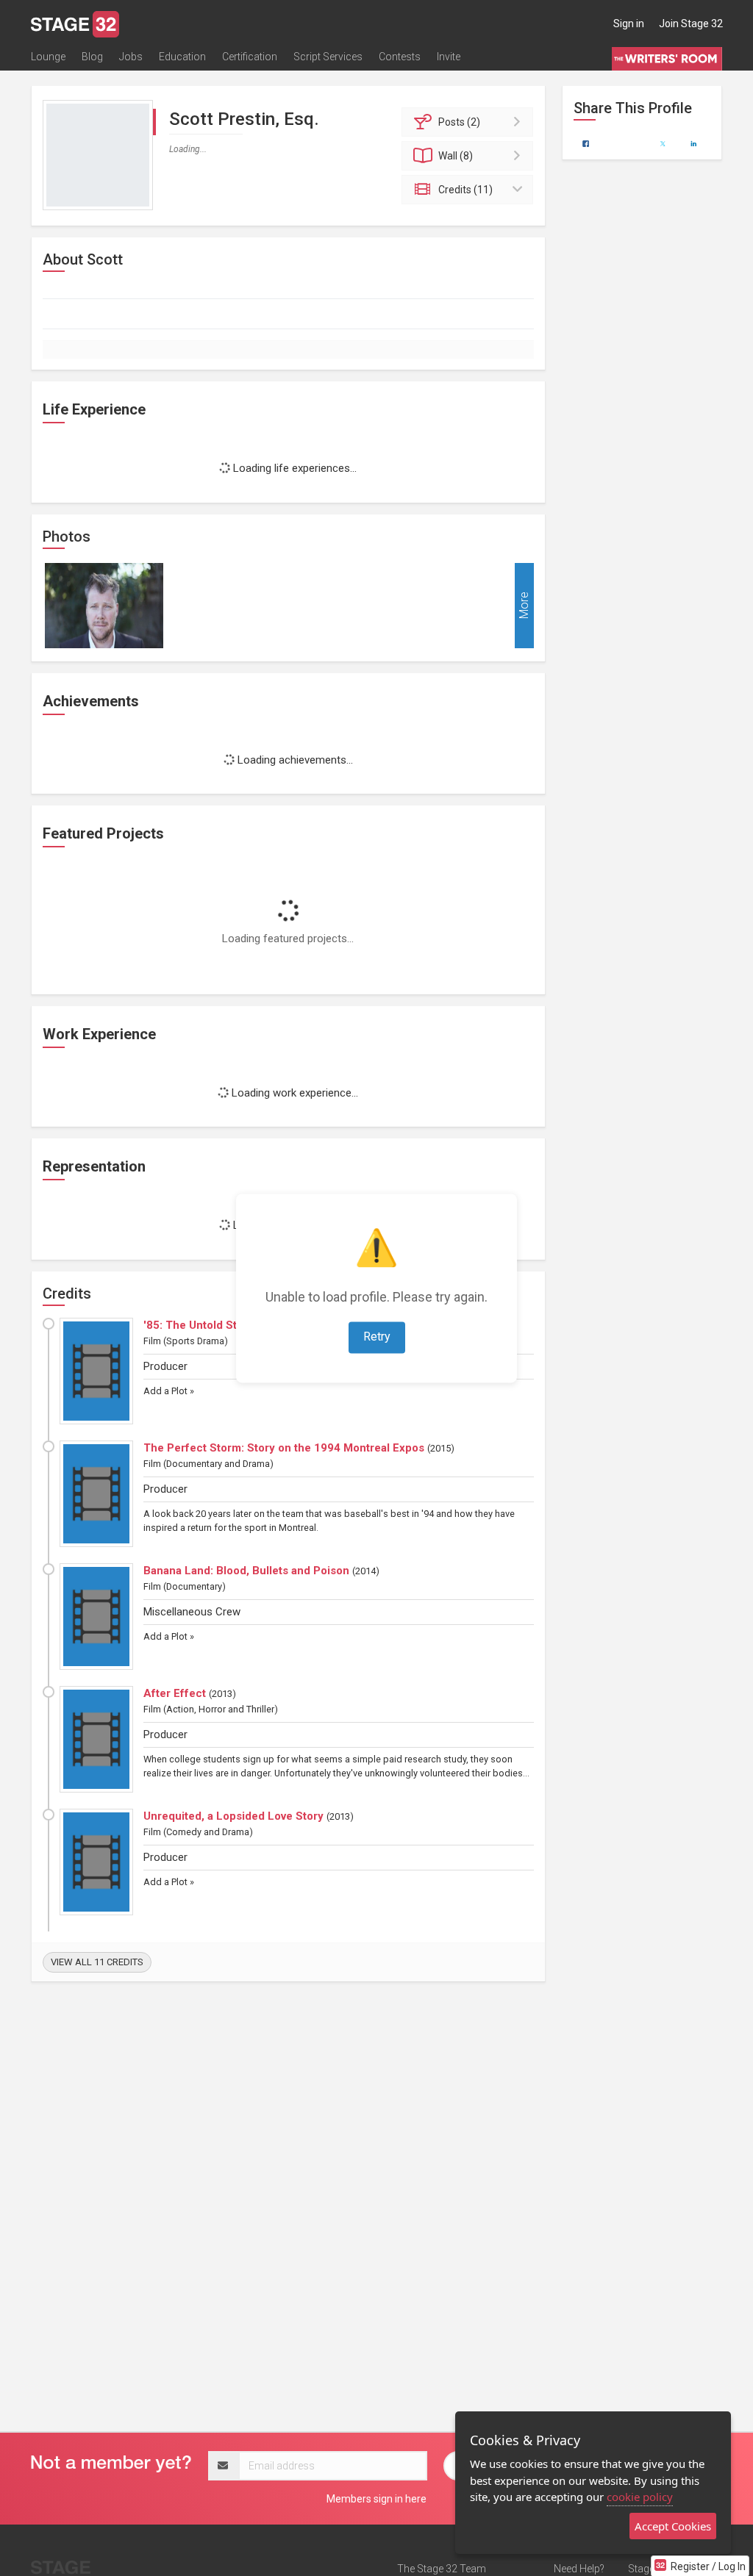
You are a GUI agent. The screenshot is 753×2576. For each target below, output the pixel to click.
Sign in (629, 24)
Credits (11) (465, 190)
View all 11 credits (97, 1962)
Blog (92, 57)
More (524, 605)
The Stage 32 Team (442, 2569)
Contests (400, 57)
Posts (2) (459, 122)
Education (182, 57)
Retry (377, 1337)
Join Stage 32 (691, 24)
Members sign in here (376, 2499)
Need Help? (579, 2569)
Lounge (48, 57)
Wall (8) (456, 156)
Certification (250, 57)
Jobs (131, 57)
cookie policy (640, 2497)
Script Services (328, 57)
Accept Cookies (673, 2526)
